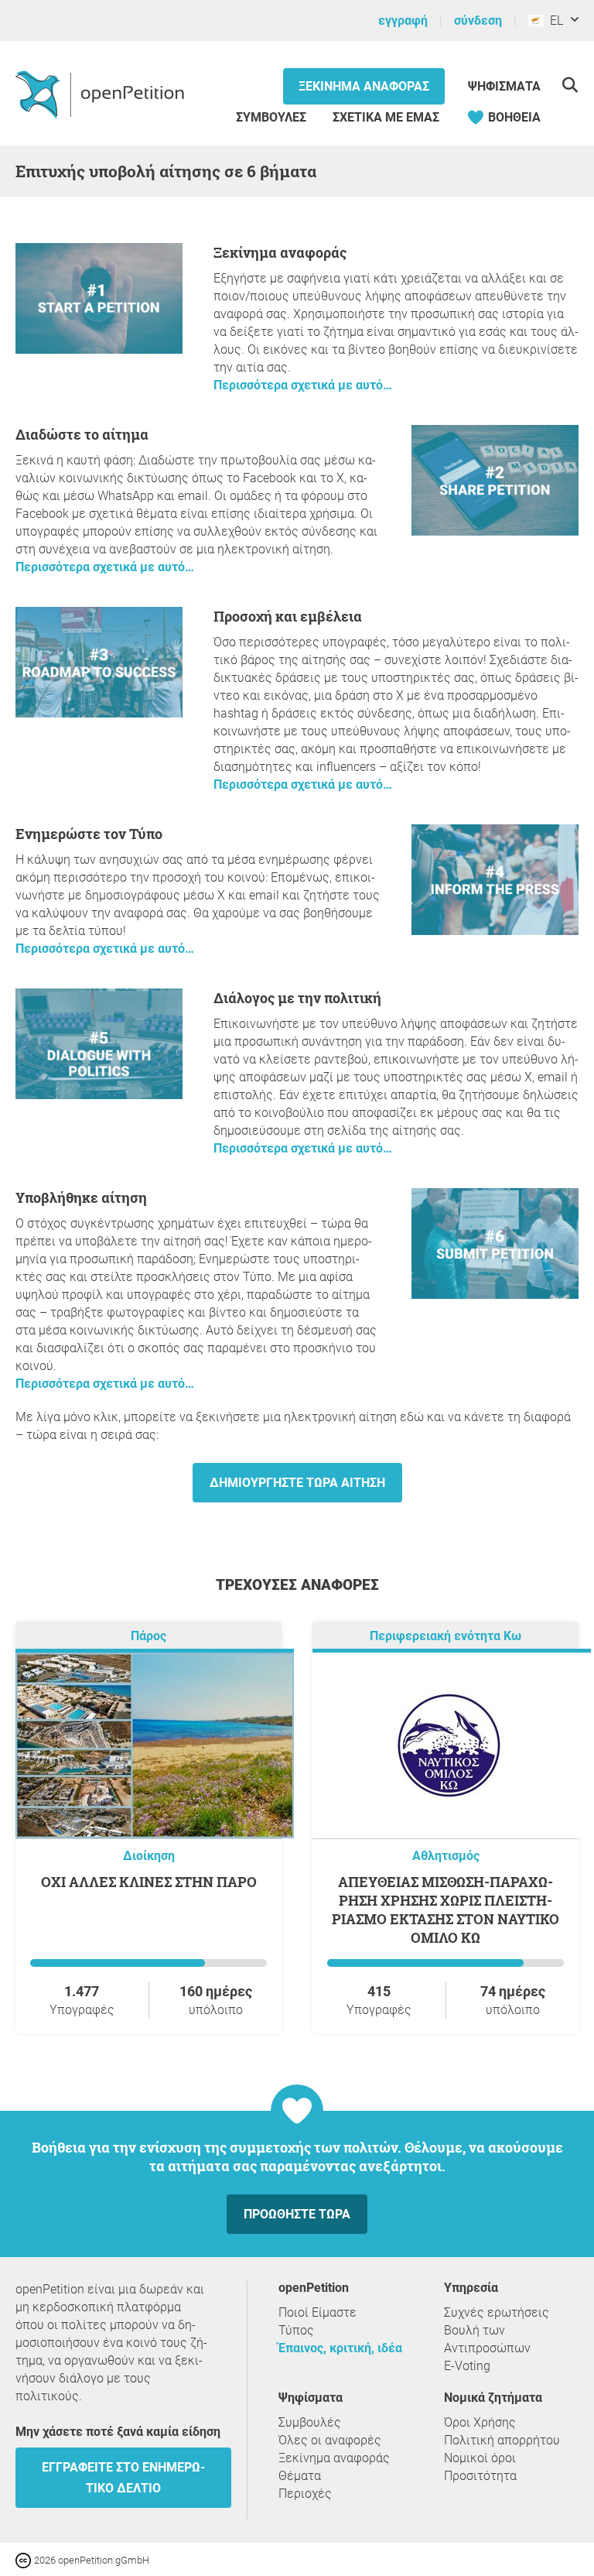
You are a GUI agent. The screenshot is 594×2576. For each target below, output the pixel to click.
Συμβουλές (271, 117)
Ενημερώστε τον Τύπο (89, 834)
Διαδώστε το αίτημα (82, 434)
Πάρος (148, 1636)
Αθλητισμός (446, 1856)
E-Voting (467, 2366)
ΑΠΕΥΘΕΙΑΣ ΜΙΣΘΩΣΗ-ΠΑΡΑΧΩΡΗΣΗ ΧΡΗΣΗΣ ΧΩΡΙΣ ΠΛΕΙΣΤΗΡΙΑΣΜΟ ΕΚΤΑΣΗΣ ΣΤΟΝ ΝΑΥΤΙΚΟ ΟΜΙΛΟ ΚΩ (445, 1910)
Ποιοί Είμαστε (317, 2312)
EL (553, 21)
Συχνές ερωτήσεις (497, 2312)
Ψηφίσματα (504, 86)
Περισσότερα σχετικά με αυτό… (303, 385)
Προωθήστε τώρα (297, 2214)
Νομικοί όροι (480, 2458)
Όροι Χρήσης (480, 2422)
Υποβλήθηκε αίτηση (81, 1197)
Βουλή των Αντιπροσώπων (487, 2339)
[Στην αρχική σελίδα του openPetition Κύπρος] (102, 94)
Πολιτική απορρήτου (502, 2440)
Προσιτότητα (480, 2476)
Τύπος (296, 2330)
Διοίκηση (149, 1856)
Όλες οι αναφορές (330, 2440)
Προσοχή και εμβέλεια (288, 616)
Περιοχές (305, 2494)
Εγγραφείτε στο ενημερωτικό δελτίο (123, 2478)
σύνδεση (478, 21)
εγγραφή (403, 21)
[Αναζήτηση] (570, 85)
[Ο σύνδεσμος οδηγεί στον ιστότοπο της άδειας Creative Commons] (25, 2559)
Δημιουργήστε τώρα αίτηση (297, 1483)
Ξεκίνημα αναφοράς (364, 86)
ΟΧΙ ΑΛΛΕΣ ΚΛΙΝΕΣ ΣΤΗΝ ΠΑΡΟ (149, 1882)
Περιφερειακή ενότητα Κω (445, 1636)
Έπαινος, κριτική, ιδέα (340, 2348)
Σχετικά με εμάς (386, 117)
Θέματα (300, 2476)
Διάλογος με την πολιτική (297, 998)
